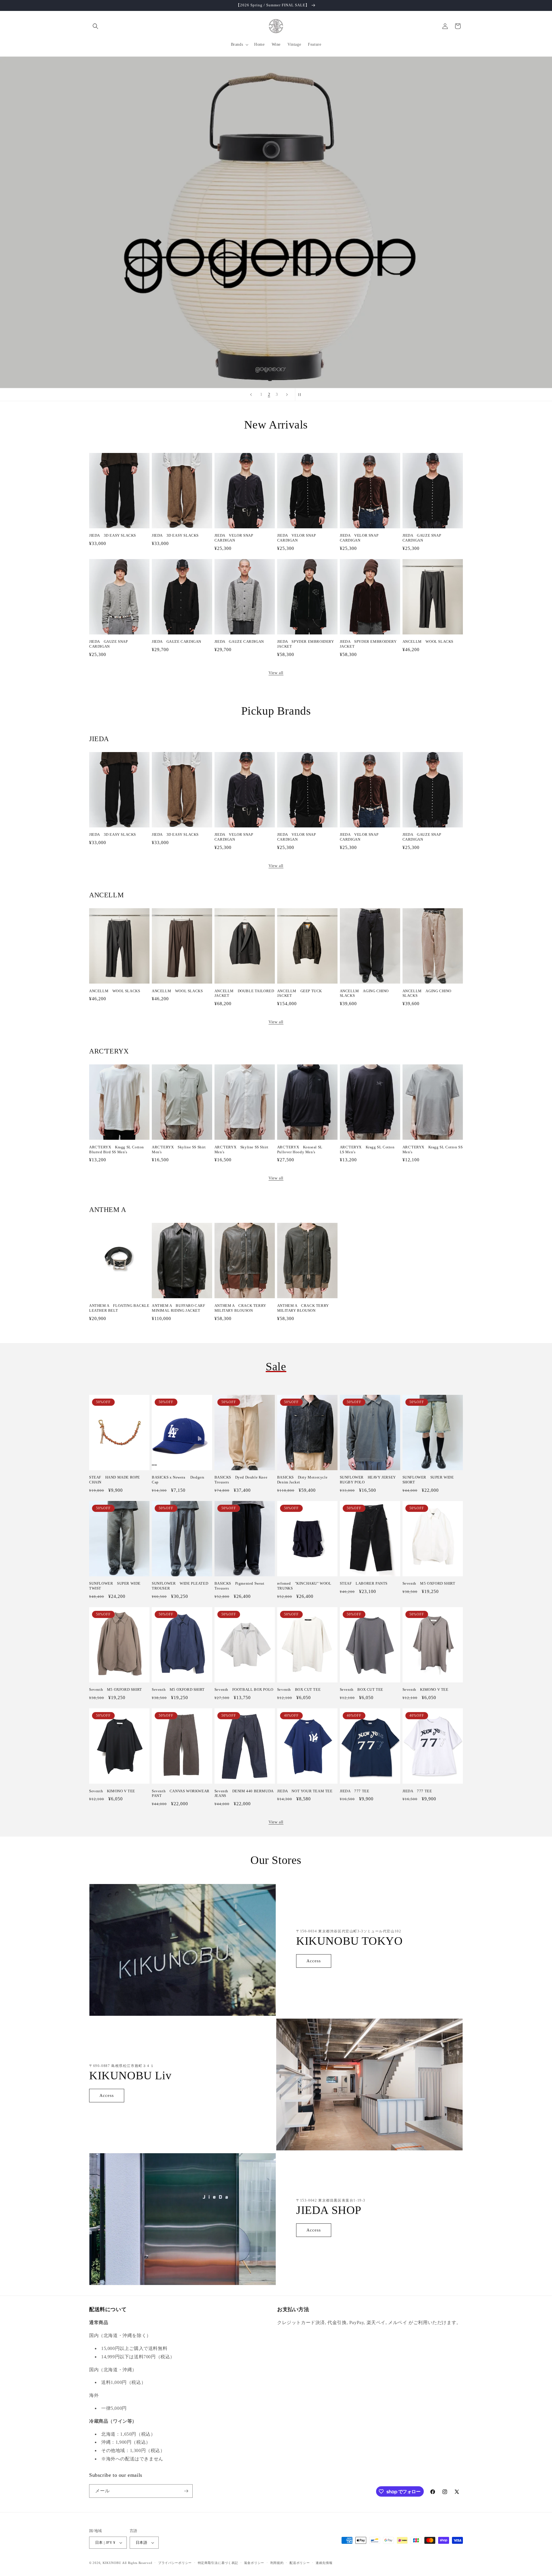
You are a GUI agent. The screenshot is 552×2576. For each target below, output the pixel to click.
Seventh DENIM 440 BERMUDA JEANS (244, 1793)
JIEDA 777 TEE (355, 1791)
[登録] (186, 2491)
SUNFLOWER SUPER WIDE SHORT (428, 1480)
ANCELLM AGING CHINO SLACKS (364, 993)
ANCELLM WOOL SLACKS (428, 641)
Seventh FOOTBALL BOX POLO (244, 1689)
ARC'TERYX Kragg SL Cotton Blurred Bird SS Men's (117, 1150)
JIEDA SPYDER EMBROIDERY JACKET (306, 644)
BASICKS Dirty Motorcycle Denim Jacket (302, 1480)
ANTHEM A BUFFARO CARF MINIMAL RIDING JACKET (179, 1308)
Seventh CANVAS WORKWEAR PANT (181, 1793)
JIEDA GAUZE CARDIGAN (177, 641)
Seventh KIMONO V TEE (425, 1689)
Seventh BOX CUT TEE (299, 1689)
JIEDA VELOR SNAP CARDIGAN (234, 538)
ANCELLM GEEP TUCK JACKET (300, 993)
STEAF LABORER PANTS (364, 1583)
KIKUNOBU (112, 2563)
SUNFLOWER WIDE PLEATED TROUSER (180, 1586)
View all (276, 673)
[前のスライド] (251, 395)
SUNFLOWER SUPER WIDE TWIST (115, 1586)
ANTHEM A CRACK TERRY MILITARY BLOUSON (240, 1308)
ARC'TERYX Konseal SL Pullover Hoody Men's (300, 1150)
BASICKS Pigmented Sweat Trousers (239, 1586)
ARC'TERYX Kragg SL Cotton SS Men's (433, 1150)
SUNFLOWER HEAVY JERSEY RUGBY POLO (368, 1480)
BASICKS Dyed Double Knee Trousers (241, 1480)
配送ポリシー (300, 2563)
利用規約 (277, 2563)
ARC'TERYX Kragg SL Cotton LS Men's (367, 1150)
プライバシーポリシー (175, 2563)
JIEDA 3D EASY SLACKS (113, 535)
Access (314, 1961)
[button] (95, 26)
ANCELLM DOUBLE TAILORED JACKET (244, 993)
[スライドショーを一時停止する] (301, 395)
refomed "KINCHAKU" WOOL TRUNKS (304, 1586)
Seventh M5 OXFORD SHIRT (429, 1583)
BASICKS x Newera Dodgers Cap (178, 1480)
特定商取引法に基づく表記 (218, 2563)
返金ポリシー (254, 2563)
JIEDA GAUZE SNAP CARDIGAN (422, 538)
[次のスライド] (287, 395)
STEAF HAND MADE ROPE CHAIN (115, 1480)
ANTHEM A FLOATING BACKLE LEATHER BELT (119, 1308)
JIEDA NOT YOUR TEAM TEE (305, 1791)
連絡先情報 (324, 2563)
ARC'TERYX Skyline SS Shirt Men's (179, 1150)
